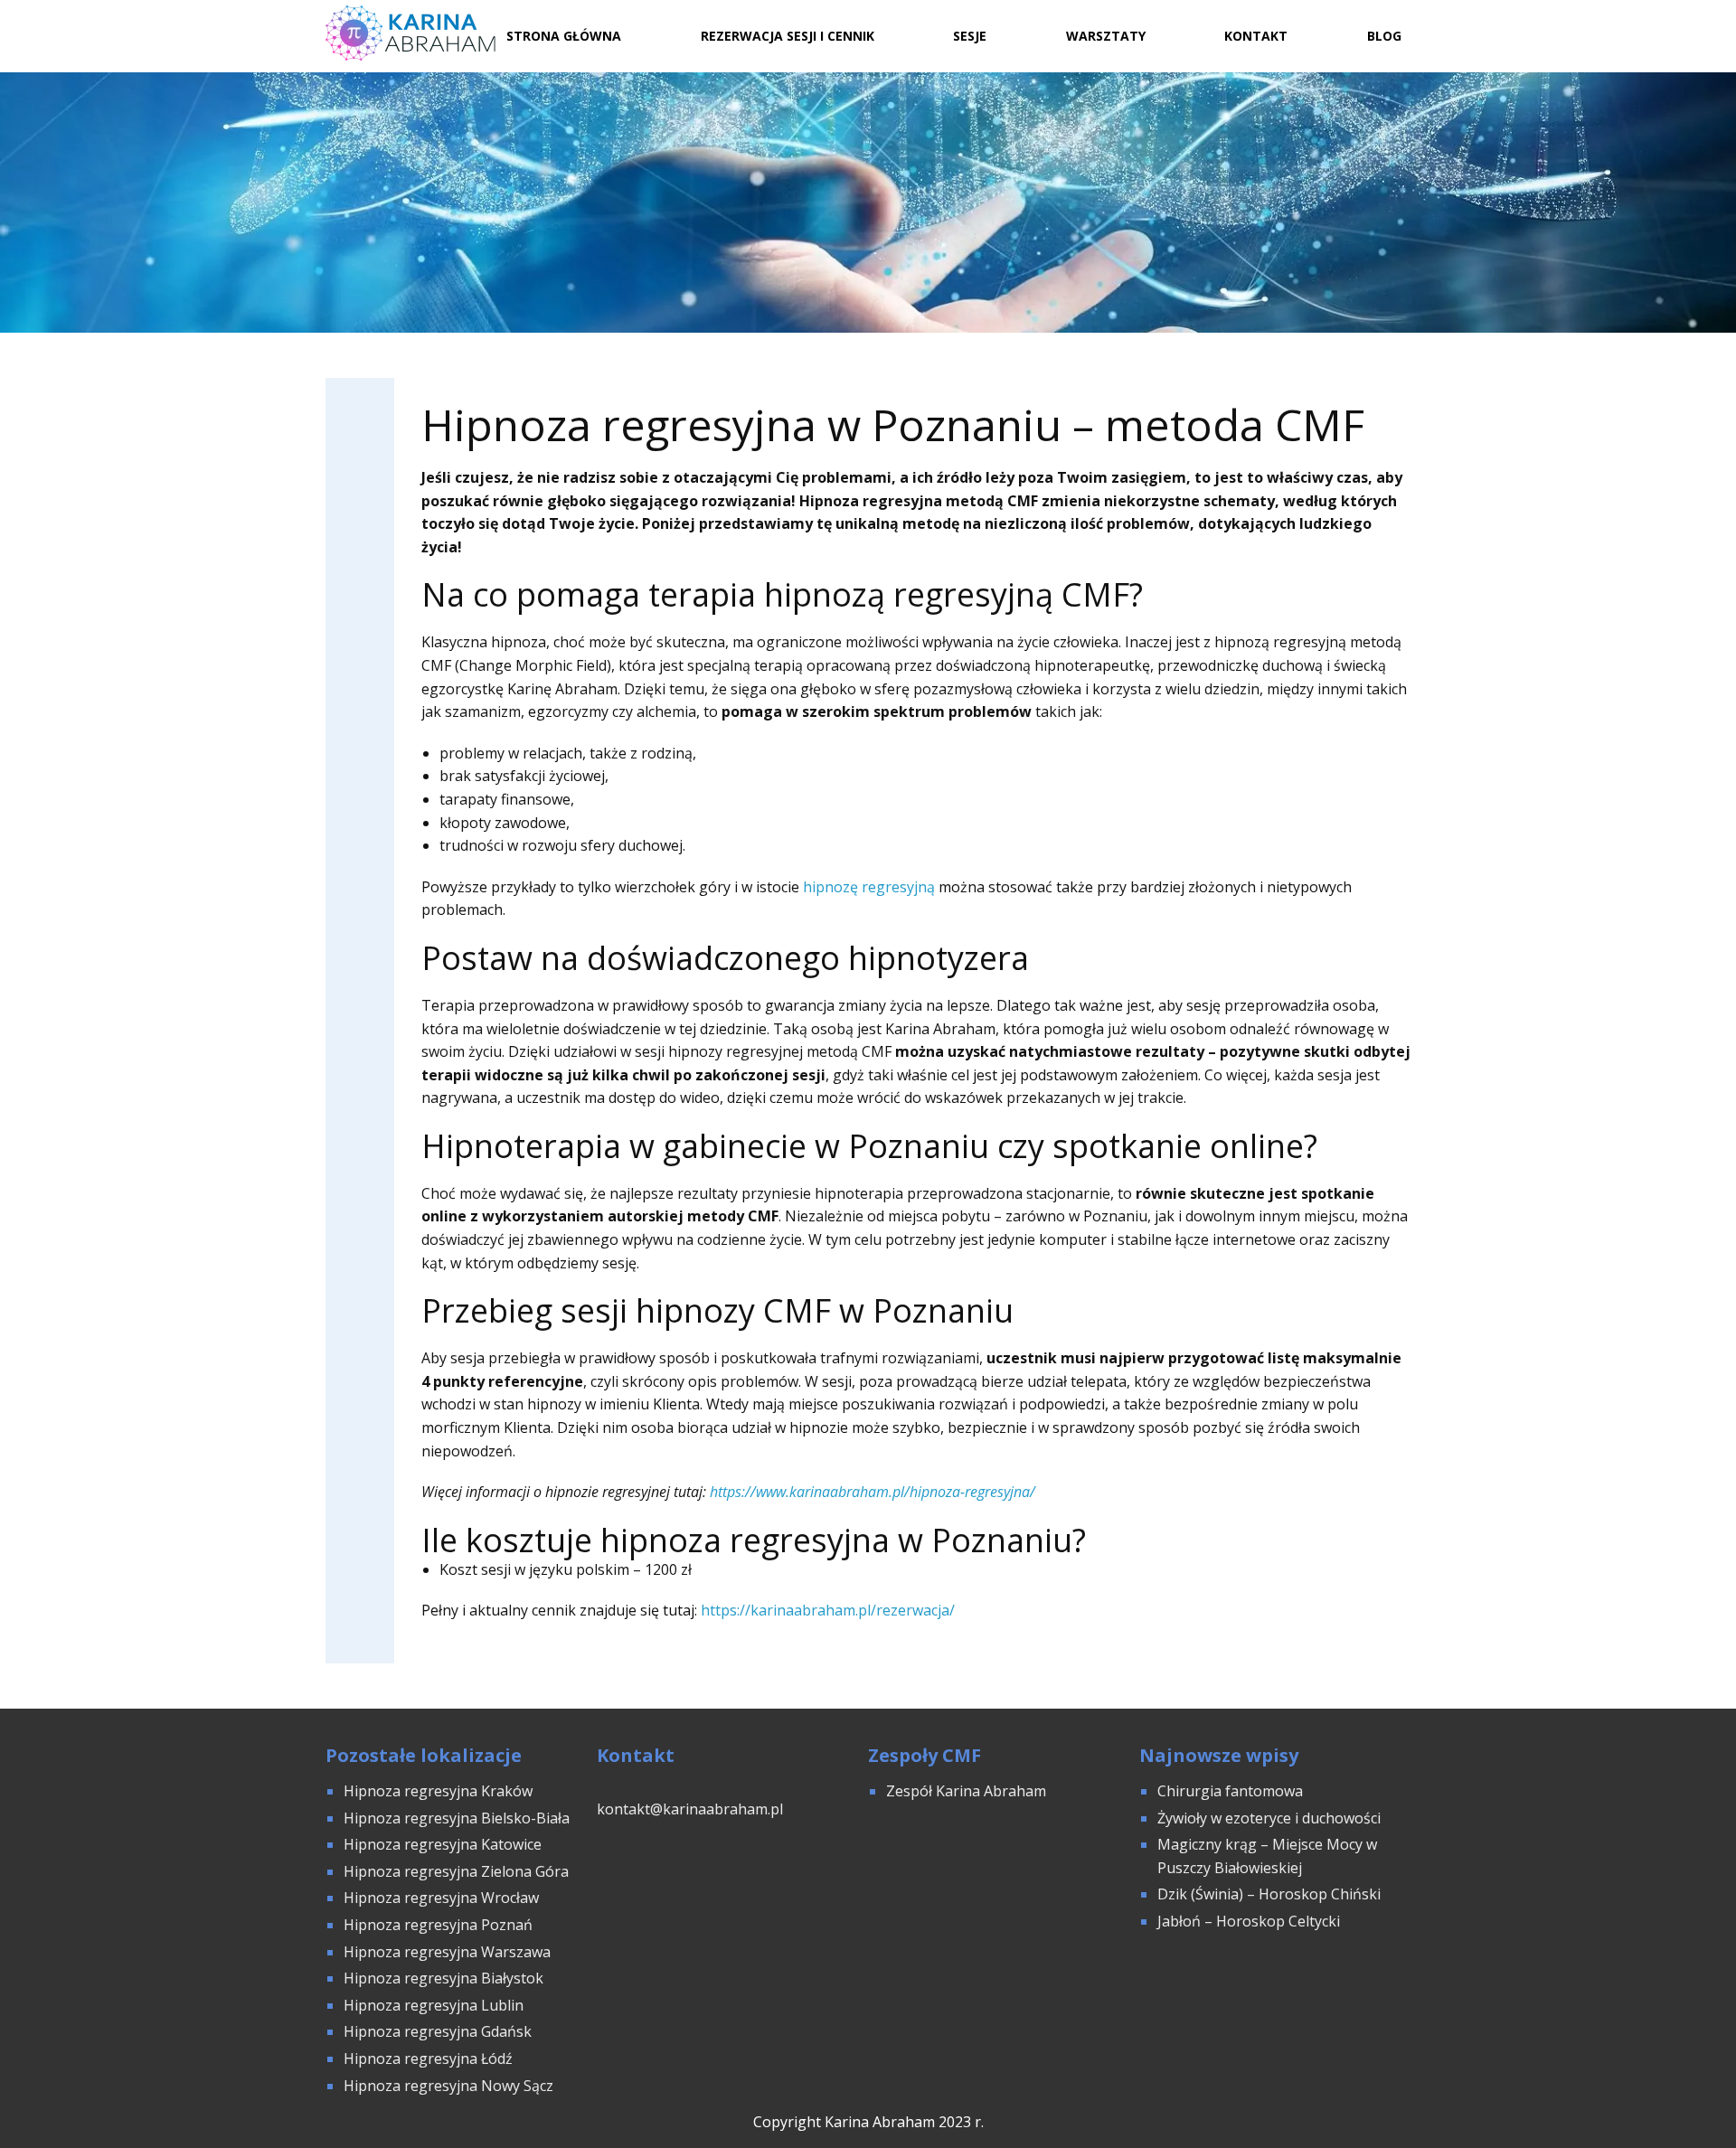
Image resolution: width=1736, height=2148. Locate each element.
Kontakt (1256, 36)
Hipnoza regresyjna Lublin (434, 2005)
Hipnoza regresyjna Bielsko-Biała (457, 1818)
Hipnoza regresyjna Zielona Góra (456, 1871)
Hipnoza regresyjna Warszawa (447, 1952)
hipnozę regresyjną (869, 887)
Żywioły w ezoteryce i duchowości (1269, 1818)
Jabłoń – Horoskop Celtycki (1249, 1921)
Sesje (970, 36)
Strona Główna (564, 36)
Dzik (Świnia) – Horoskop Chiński (1269, 1894)
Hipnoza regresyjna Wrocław (443, 1898)
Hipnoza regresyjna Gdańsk (438, 2031)
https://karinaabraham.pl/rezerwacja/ (828, 1610)
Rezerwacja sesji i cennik (788, 36)
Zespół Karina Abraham (966, 1791)
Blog (1384, 36)
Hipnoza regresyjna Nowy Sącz (448, 2086)
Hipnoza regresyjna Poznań (438, 1925)
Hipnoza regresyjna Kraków (438, 1791)
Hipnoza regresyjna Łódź (428, 2058)
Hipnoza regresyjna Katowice (443, 1844)
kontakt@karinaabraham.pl (690, 1809)
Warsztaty (1106, 36)
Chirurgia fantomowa (1230, 1791)
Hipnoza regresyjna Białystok (443, 1978)
